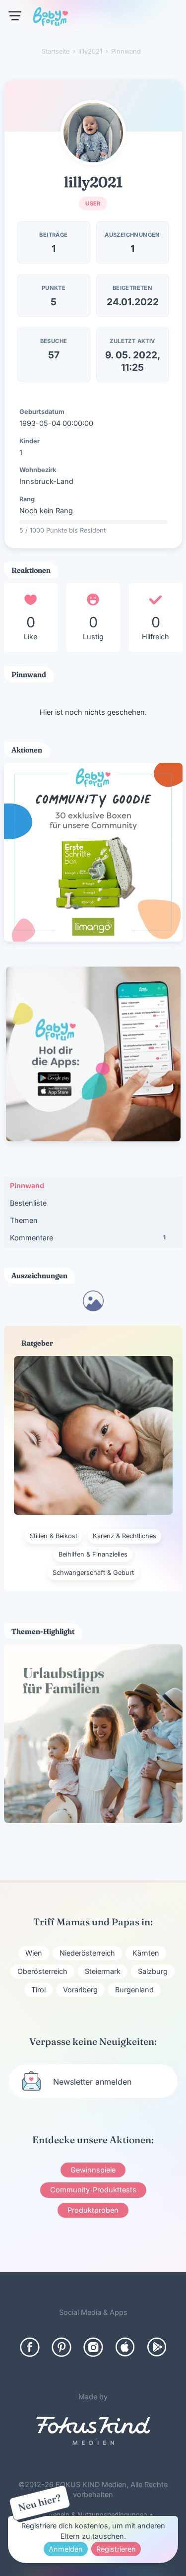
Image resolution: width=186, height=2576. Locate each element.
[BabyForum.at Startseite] (51, 18)
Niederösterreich (87, 1953)
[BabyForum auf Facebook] (30, 2347)
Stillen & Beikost (54, 1536)
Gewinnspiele (93, 2170)
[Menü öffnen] (15, 16)
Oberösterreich (42, 1971)
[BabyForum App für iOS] (125, 2347)
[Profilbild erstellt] (93, 1308)
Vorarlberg (80, 1990)
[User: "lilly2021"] (93, 133)
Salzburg (153, 1971)
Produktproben (93, 2210)
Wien (34, 1953)
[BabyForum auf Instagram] (93, 2347)
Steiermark (103, 1971)
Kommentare (88, 1238)
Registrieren (116, 2549)
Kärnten (146, 1953)
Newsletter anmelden (92, 2082)
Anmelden (66, 2549)
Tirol (38, 1990)
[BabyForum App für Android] (157, 2347)
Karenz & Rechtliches (124, 1536)
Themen (24, 1220)
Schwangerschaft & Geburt (93, 1573)
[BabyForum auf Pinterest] (62, 2347)
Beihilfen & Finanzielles (93, 1554)
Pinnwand (27, 1186)
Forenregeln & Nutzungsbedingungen (90, 2515)
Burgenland (134, 1990)
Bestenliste (28, 1203)
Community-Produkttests (93, 2190)
